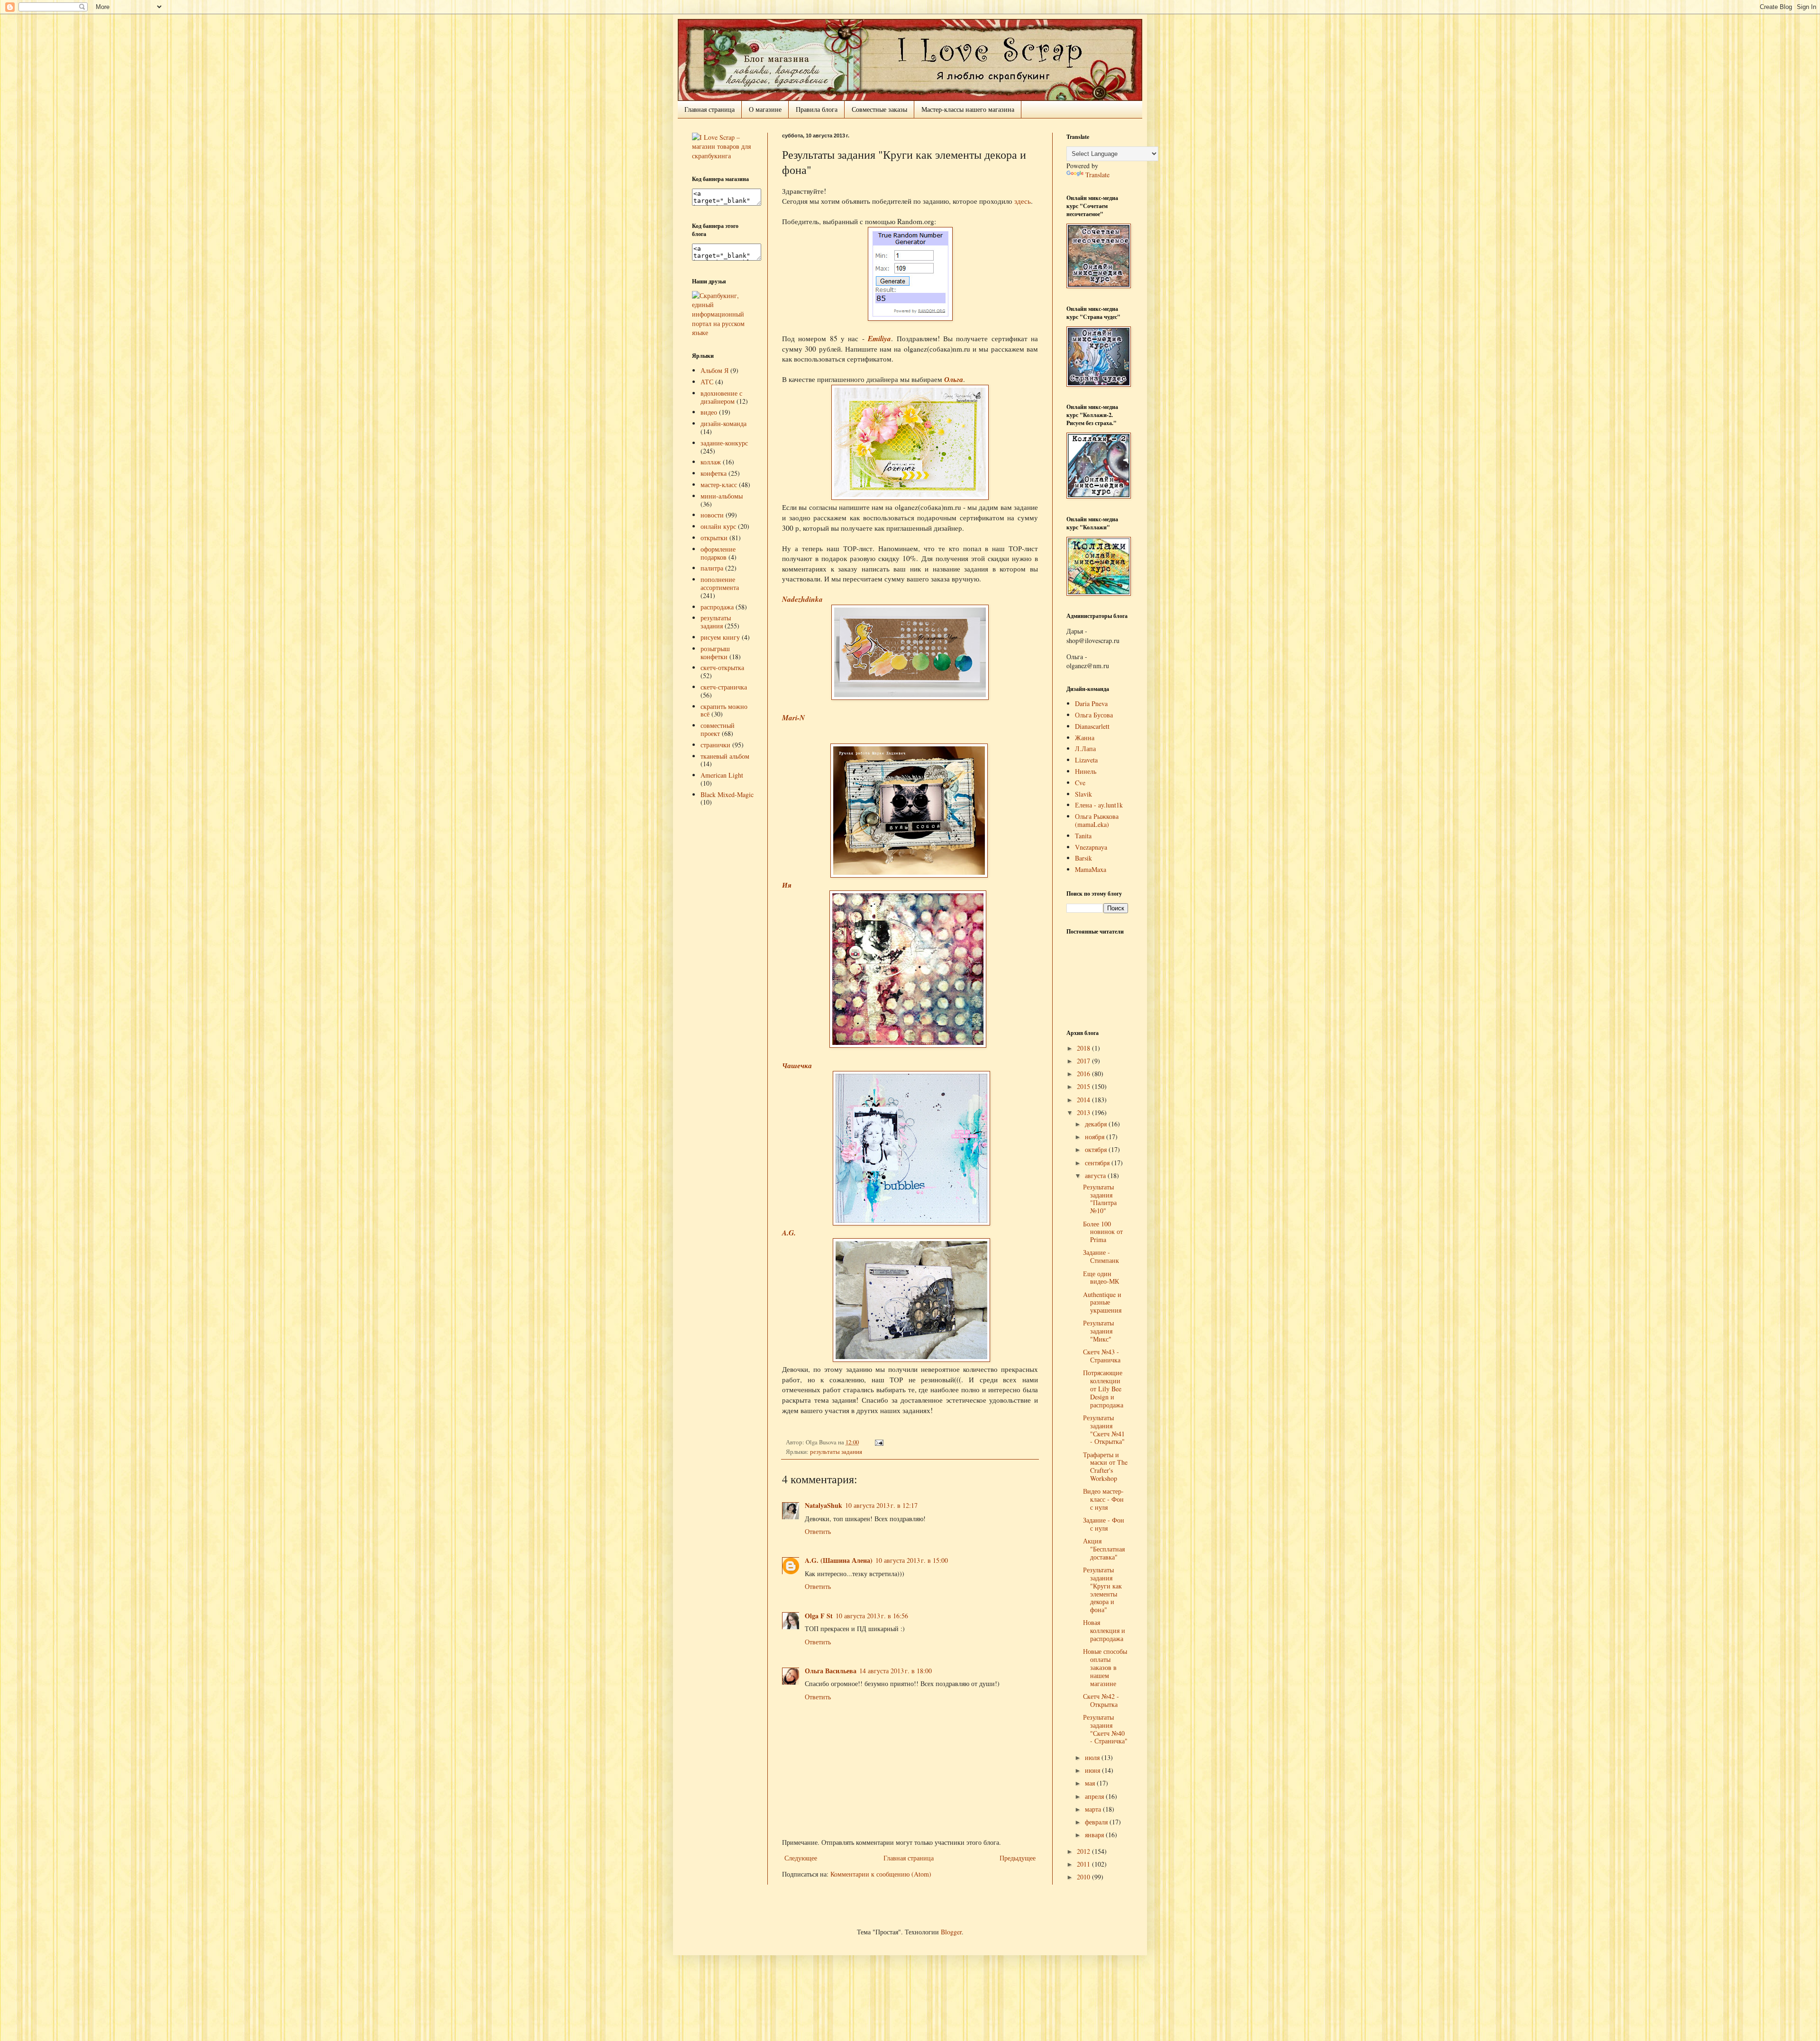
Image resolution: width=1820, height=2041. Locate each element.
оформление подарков (718, 553)
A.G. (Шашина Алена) (839, 1560)
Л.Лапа (1085, 748)
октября (1097, 1149)
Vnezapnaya (1091, 847)
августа (1096, 1175)
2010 (1084, 1877)
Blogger (951, 1932)
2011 (1084, 1864)
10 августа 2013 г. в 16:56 (872, 1616)
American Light (722, 775)
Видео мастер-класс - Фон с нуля (1103, 1499)
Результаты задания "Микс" (1098, 1331)
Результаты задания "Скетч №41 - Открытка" (1104, 1429)
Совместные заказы (879, 109)
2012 (1084, 1851)
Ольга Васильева (831, 1671)
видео (709, 412)
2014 (1084, 1100)
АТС (707, 382)
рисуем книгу (720, 637)
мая (1091, 1783)
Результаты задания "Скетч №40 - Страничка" (1105, 1729)
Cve (1080, 783)
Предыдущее (1018, 1858)
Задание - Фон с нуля (1104, 1524)
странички (715, 745)
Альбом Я (714, 370)
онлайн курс (718, 526)
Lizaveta (1086, 760)
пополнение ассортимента (720, 583)
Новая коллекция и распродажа (1104, 1630)
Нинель (1086, 771)
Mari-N (793, 717)
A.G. (789, 1233)
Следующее (801, 1858)
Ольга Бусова (1094, 715)
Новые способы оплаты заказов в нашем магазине (1105, 1667)
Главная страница (710, 109)
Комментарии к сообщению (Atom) (881, 1874)
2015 (1084, 1086)
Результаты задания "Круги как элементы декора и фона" (1102, 1590)
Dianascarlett (1092, 726)
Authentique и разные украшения (1102, 1302)
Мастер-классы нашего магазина (968, 109)
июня (1093, 1770)
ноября (1096, 1137)
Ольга (954, 379)
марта (1094, 1809)
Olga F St (819, 1616)
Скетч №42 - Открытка (1101, 1700)
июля (1093, 1757)
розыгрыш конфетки (715, 653)
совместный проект (718, 729)
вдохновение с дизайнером (721, 397)
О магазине (765, 109)
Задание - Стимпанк (1101, 1256)
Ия (787, 885)
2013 (1084, 1112)
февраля (1097, 1822)
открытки (714, 538)
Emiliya (879, 338)
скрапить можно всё (724, 710)
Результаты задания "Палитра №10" (1100, 1199)
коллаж (711, 462)
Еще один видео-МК (1101, 1278)
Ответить (818, 1531)
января (1095, 1835)
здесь (1023, 201)
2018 (1084, 1048)
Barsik (1083, 858)
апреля (1095, 1796)
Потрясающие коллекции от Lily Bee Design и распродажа (1103, 1388)
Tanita (1083, 836)
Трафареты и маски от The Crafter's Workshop (1105, 1466)
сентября (1098, 1163)
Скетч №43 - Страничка (1102, 1356)
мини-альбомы (722, 496)
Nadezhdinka (802, 599)
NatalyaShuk (824, 1505)
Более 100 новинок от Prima (1103, 1232)
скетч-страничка (724, 687)
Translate (1097, 175)
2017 (1084, 1061)
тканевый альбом (725, 756)
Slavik (1083, 794)
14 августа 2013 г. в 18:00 (896, 1671)
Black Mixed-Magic (727, 794)
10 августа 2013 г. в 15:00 (912, 1560)
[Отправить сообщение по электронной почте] (878, 1442)
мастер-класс (719, 485)
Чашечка (797, 1065)
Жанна (1085, 738)
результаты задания (836, 1452)
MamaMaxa (1091, 869)
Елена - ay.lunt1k (1099, 805)
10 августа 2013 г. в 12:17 (881, 1505)
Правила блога (817, 109)
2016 (1084, 1074)
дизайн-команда (723, 423)
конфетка (714, 473)
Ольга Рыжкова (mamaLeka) (1097, 820)
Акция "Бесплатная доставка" (1104, 1549)
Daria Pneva (1091, 703)
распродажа (717, 607)
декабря (1097, 1124)
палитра (712, 568)
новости (712, 515)
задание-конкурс (724, 443)
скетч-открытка (722, 667)
